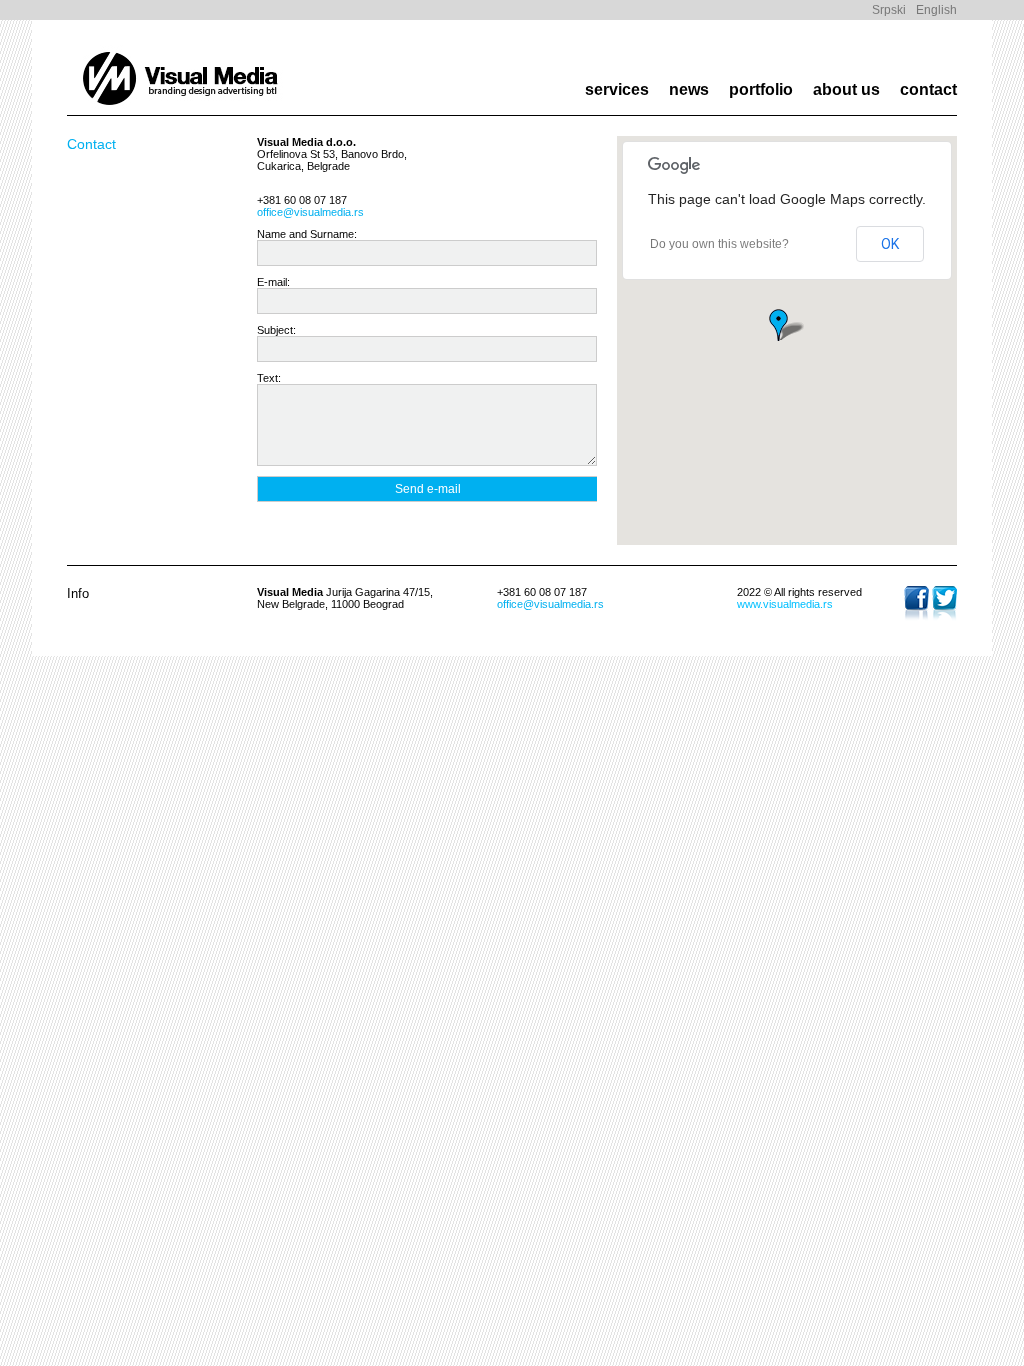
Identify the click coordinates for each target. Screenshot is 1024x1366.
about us (846, 89)
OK (890, 244)
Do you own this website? (719, 244)
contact (928, 89)
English (936, 10)
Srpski (889, 10)
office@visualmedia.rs (310, 212)
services (617, 89)
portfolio (761, 89)
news (689, 89)
